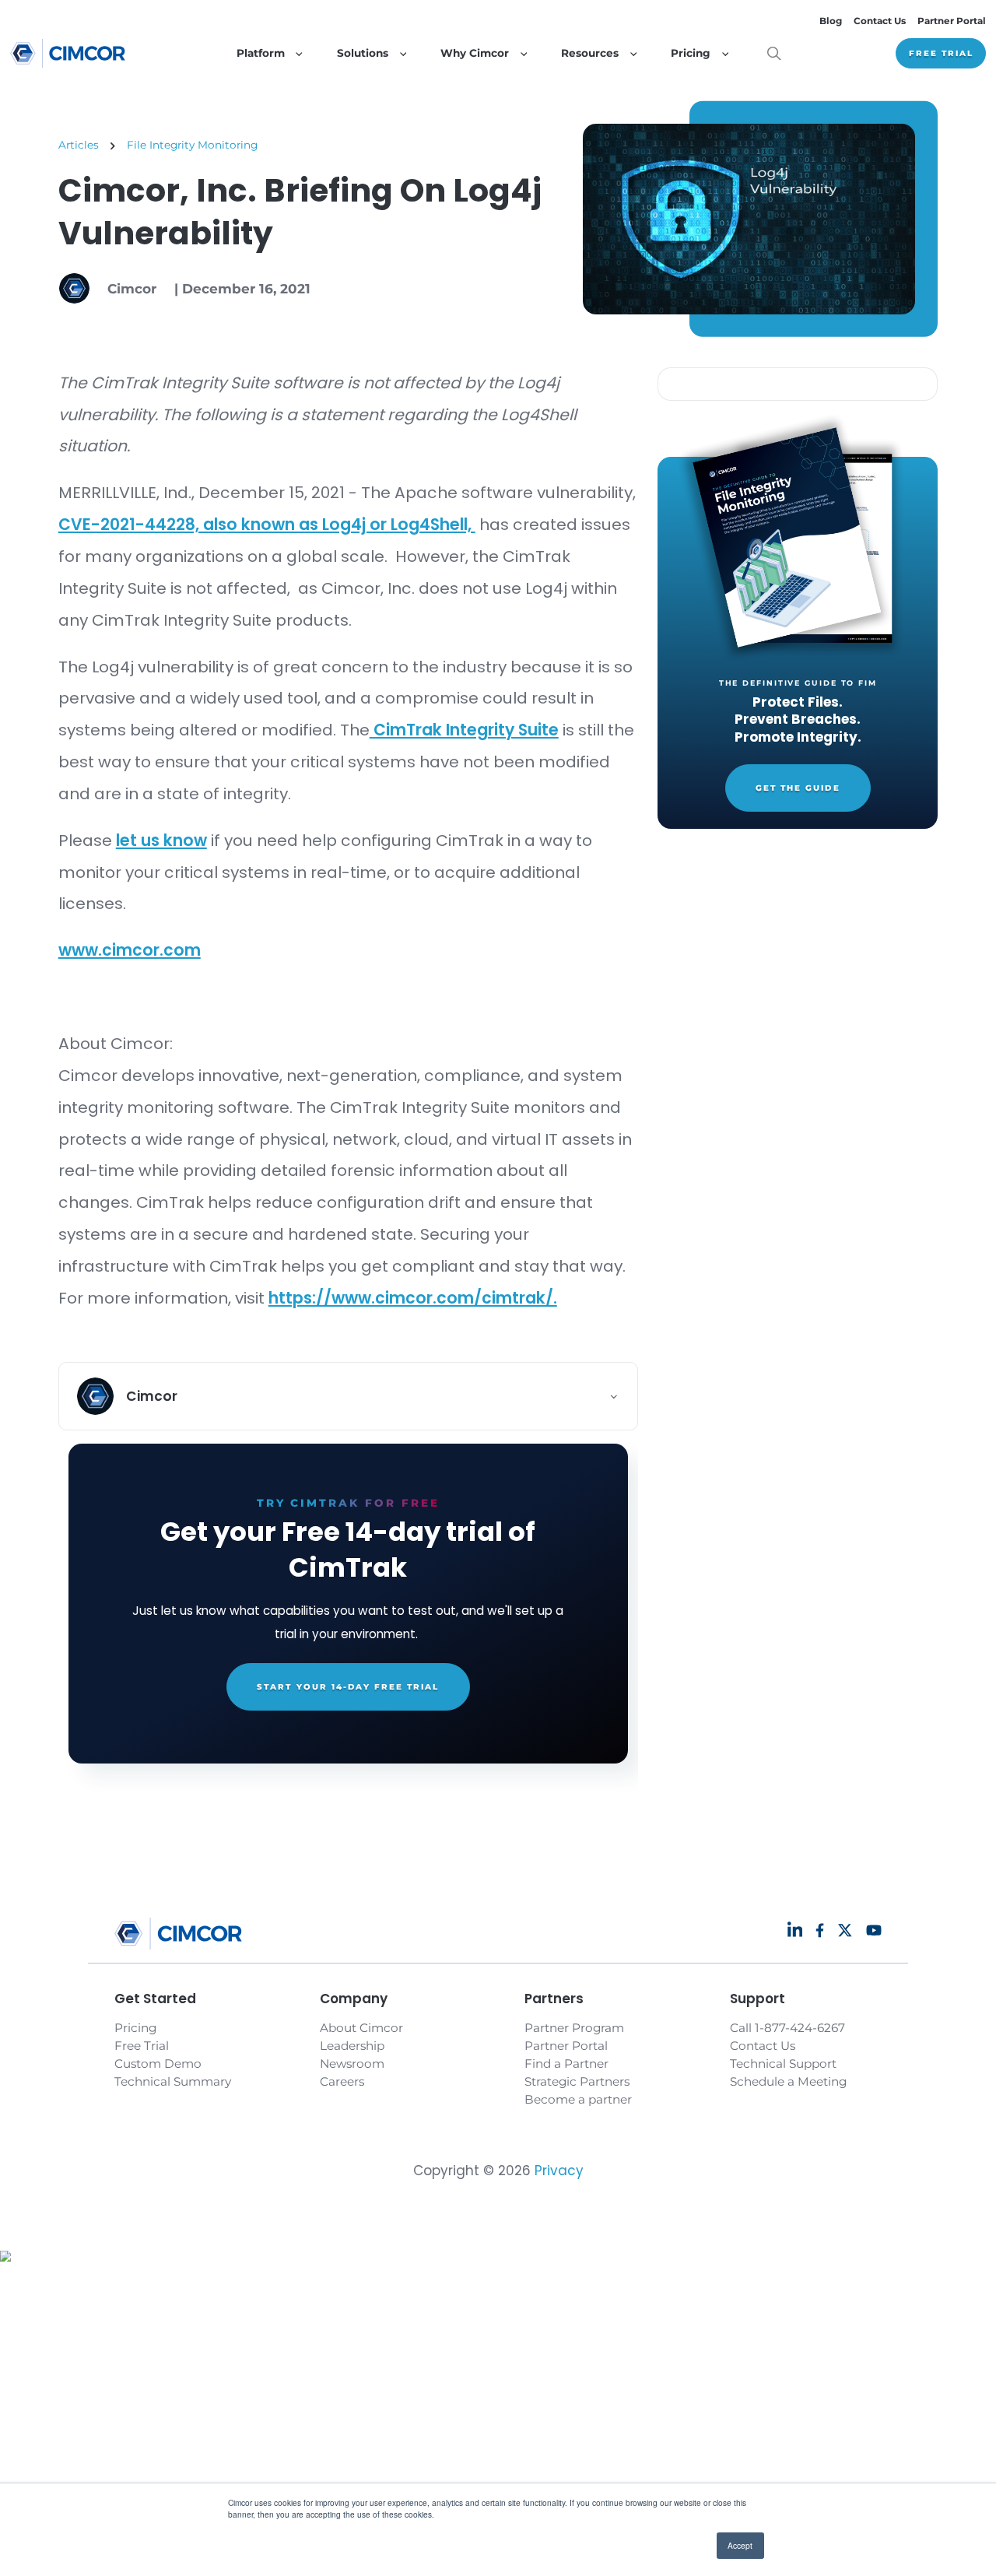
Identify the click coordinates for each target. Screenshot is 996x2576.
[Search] (774, 54)
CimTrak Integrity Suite (464, 730)
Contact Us (880, 21)
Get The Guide (798, 788)
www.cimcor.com (130, 950)
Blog (831, 21)
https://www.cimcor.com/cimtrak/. (413, 1298)
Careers (342, 2081)
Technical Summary (173, 2081)
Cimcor (132, 289)
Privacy (559, 2171)
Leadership (352, 2046)
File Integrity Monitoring (192, 145)
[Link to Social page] (795, 1930)
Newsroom (352, 2064)
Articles (79, 145)
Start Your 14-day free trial (348, 1687)
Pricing (135, 2028)
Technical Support (783, 2064)
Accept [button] (740, 2545)
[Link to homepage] (68, 53)
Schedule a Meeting (788, 2081)
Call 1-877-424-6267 (787, 2028)
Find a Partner (566, 2064)
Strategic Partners (577, 2081)
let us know (161, 841)
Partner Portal (952, 21)
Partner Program (574, 2028)
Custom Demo (158, 2064)
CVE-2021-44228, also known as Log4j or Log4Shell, (267, 525)
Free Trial (941, 53)
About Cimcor (361, 2028)
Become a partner (578, 2099)
